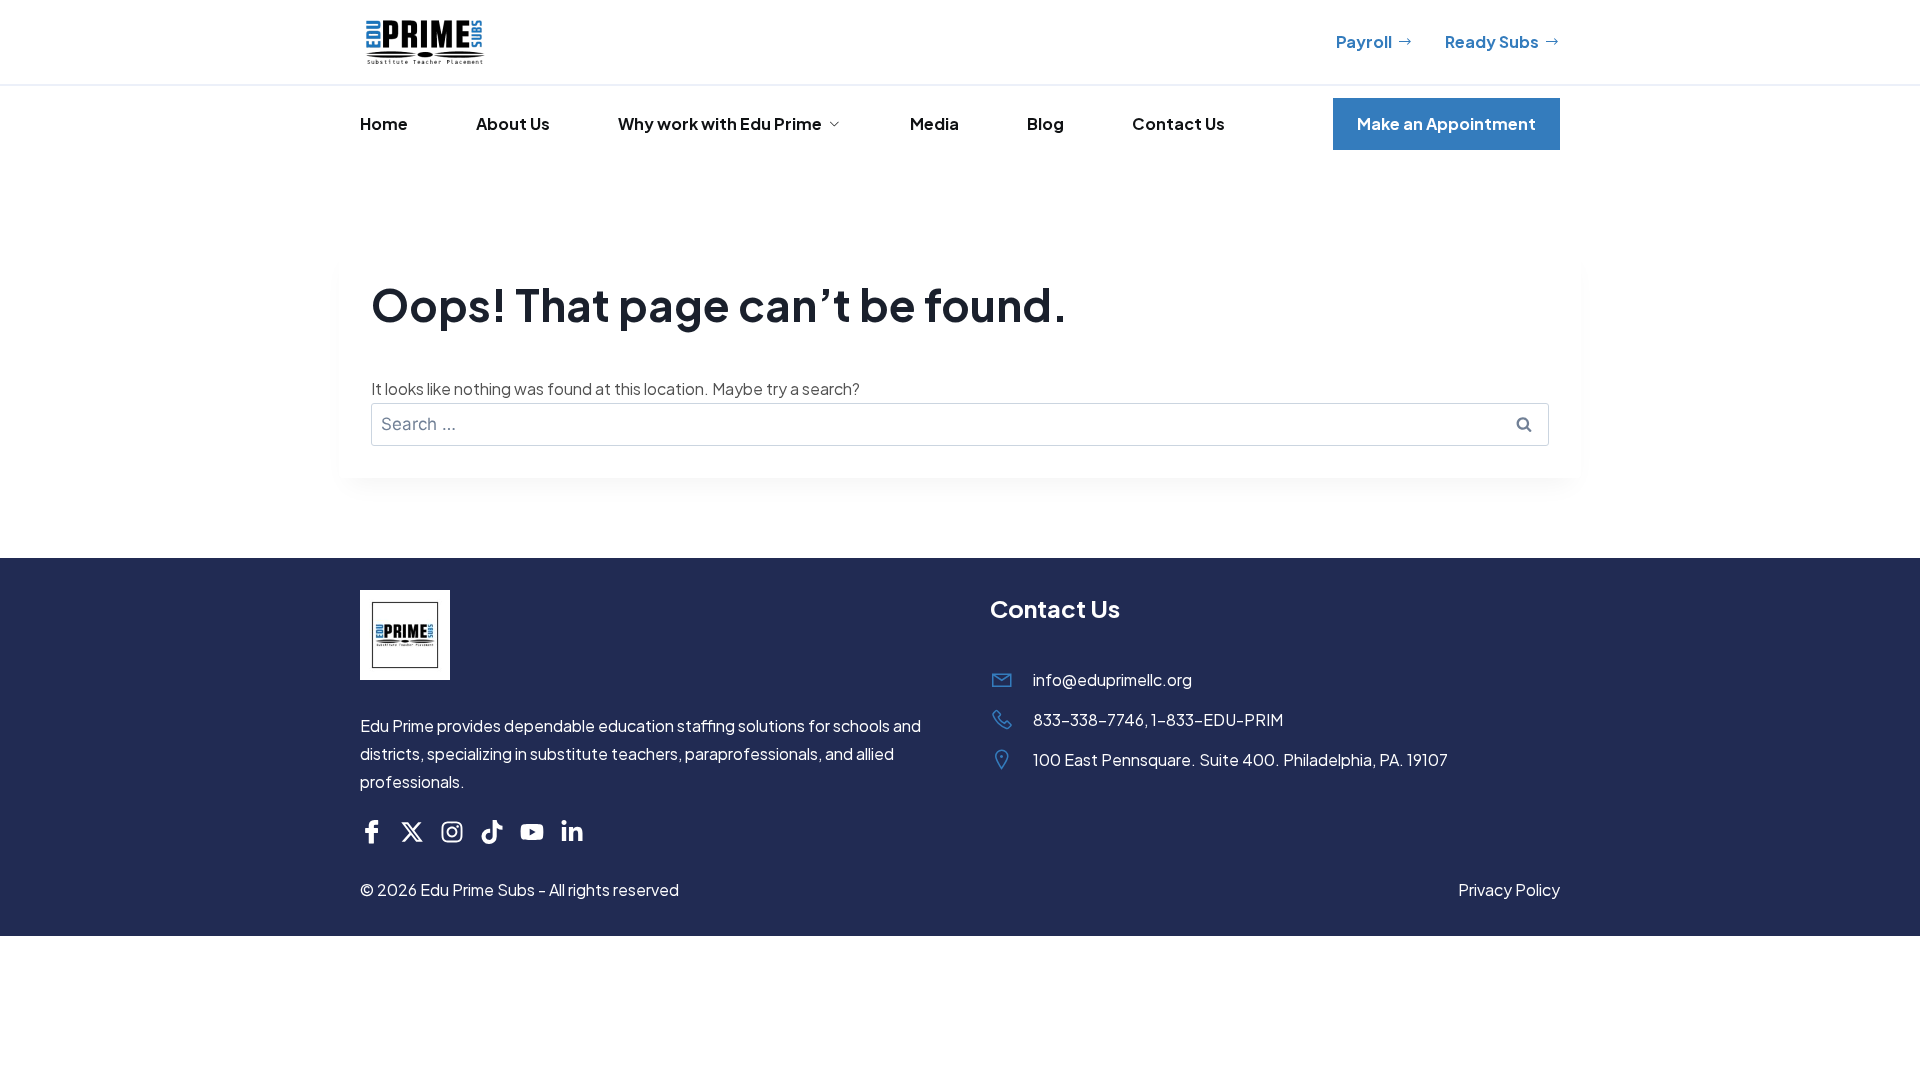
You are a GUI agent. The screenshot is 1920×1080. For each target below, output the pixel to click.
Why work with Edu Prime (720, 123)
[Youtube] (532, 832)
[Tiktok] (492, 832)
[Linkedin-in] (572, 832)
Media (934, 123)
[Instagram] (452, 832)
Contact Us (1178, 123)
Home (384, 123)
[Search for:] (960, 423)
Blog (1045, 123)
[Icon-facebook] (372, 832)
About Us (513, 123)
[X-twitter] (412, 832)
